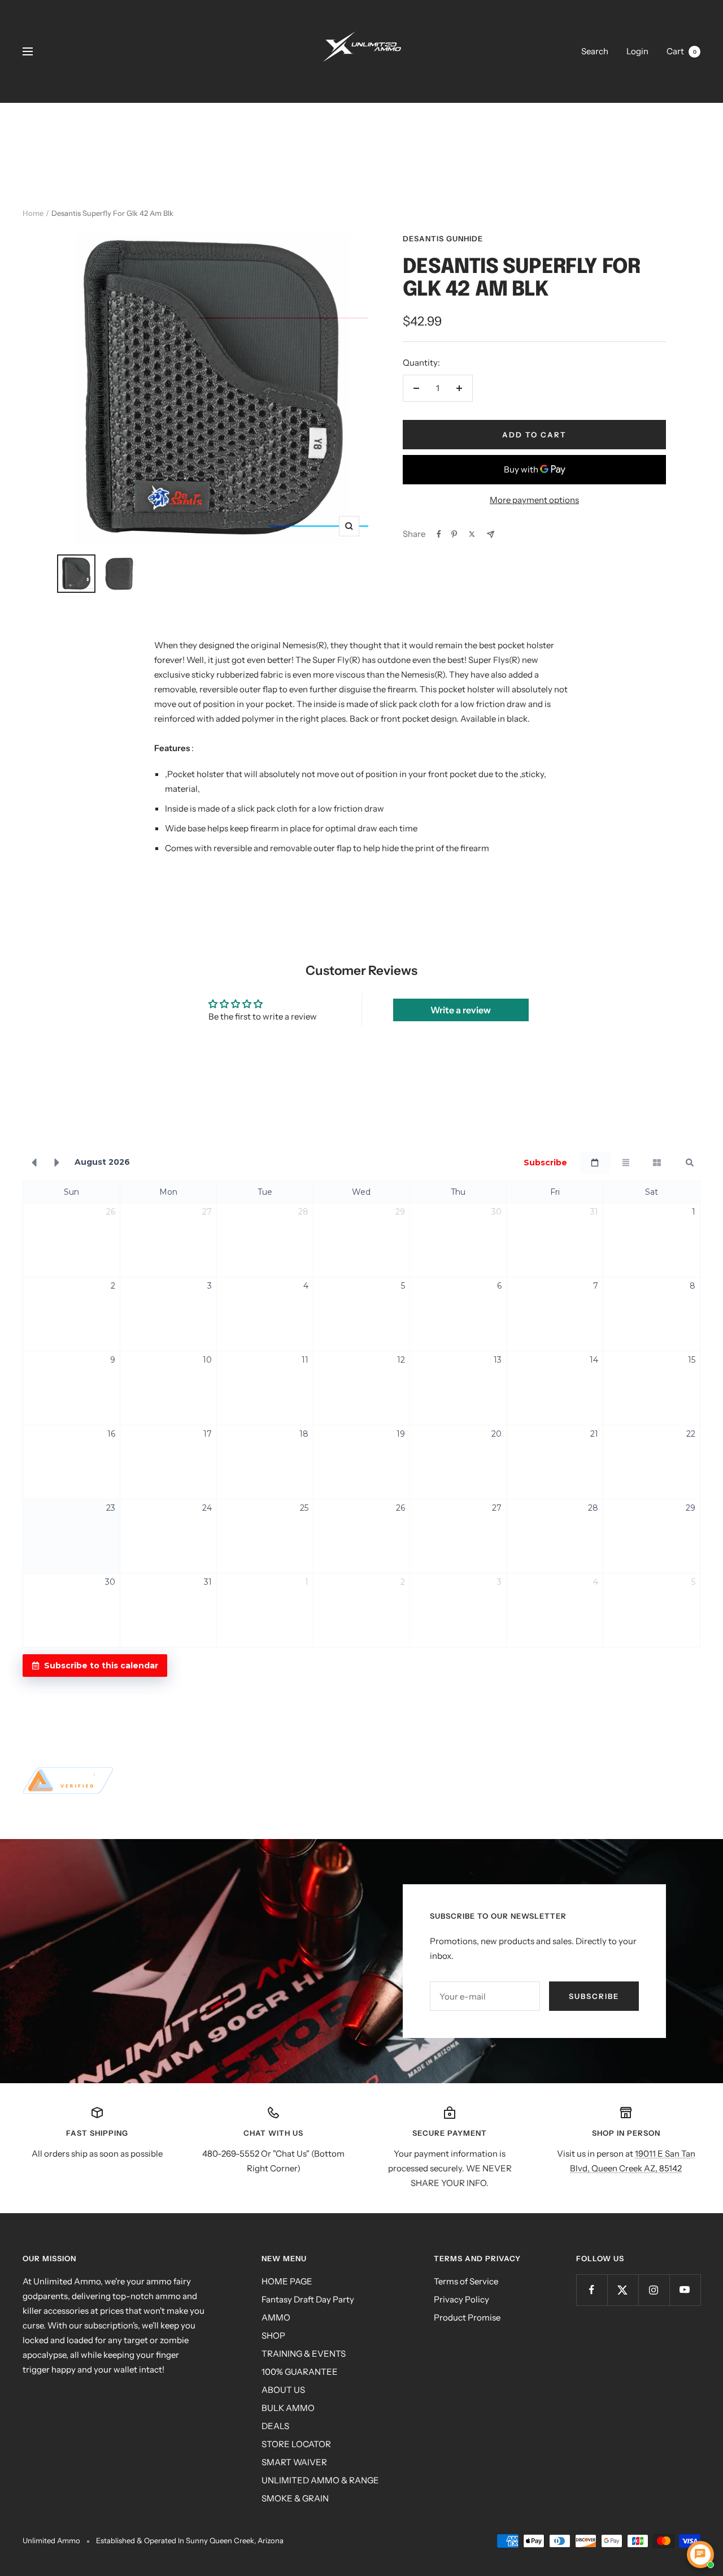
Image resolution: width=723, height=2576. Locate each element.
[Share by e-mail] (491, 534)
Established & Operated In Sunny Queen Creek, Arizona (190, 2540)
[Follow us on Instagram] (654, 2290)
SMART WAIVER (294, 2462)
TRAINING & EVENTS (304, 2354)
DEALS (275, 2426)
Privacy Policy (461, 2299)
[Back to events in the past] (34, 1163)
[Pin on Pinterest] (454, 534)
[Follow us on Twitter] (623, 2290)
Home (33, 213)
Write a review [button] (461, 1010)
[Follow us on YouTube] (685, 2290)
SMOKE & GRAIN (295, 2498)
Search (595, 51)
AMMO (276, 2317)
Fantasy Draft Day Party (308, 2299)
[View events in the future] (57, 1163)
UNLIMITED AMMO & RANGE (320, 2480)
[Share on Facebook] (439, 534)
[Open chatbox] (700, 2555)
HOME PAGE (287, 2281)
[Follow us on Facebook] (592, 2290)
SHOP (273, 2336)
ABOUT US (283, 2390)
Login (637, 51)
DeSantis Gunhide (443, 238)
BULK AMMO (288, 2408)
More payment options (534, 500)
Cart (681, 51)
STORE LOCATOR (296, 2444)
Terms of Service (466, 2281)
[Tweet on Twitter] (472, 534)
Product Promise (467, 2317)
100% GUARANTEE (300, 2372)
